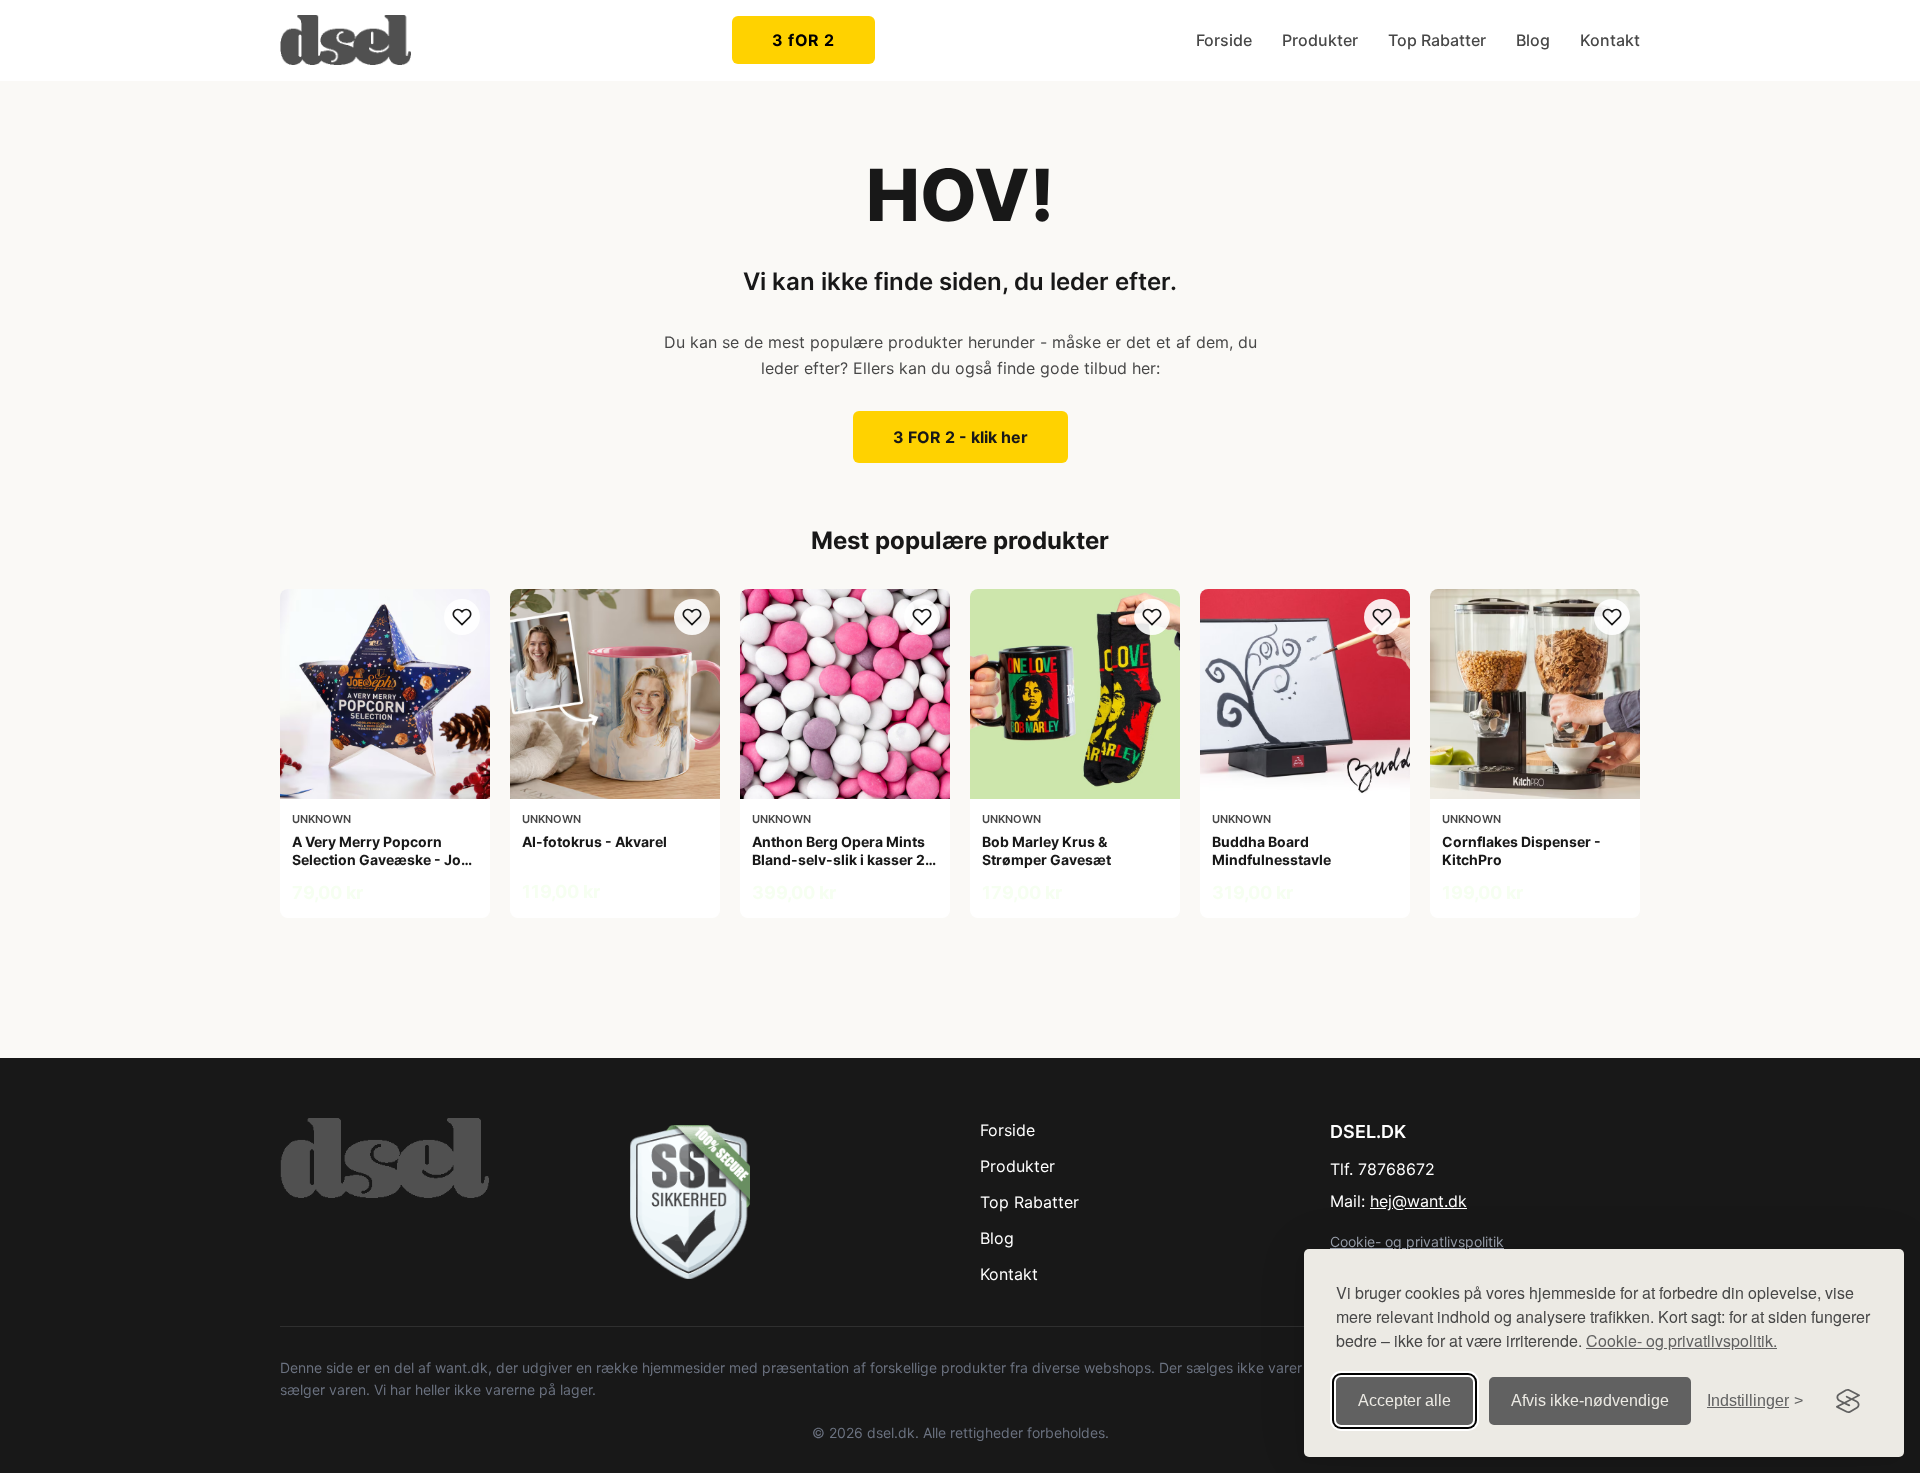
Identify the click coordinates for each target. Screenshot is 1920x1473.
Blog (1533, 40)
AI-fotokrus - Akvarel (594, 841)
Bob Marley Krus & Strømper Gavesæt (1046, 850)
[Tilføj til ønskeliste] (462, 617)
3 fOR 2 (803, 40)
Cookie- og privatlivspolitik (1417, 1241)
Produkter (1320, 40)
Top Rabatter (1437, 40)
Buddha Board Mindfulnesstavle (1271, 850)
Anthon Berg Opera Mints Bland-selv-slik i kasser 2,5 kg (845, 859)
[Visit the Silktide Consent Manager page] (1848, 1401)
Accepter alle (1404, 1400)
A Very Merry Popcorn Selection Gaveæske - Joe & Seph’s (380, 859)
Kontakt (1610, 40)
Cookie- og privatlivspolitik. (1681, 1340)
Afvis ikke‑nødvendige (1590, 1400)
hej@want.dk (1418, 1201)
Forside (1224, 40)
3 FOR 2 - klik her (960, 437)
